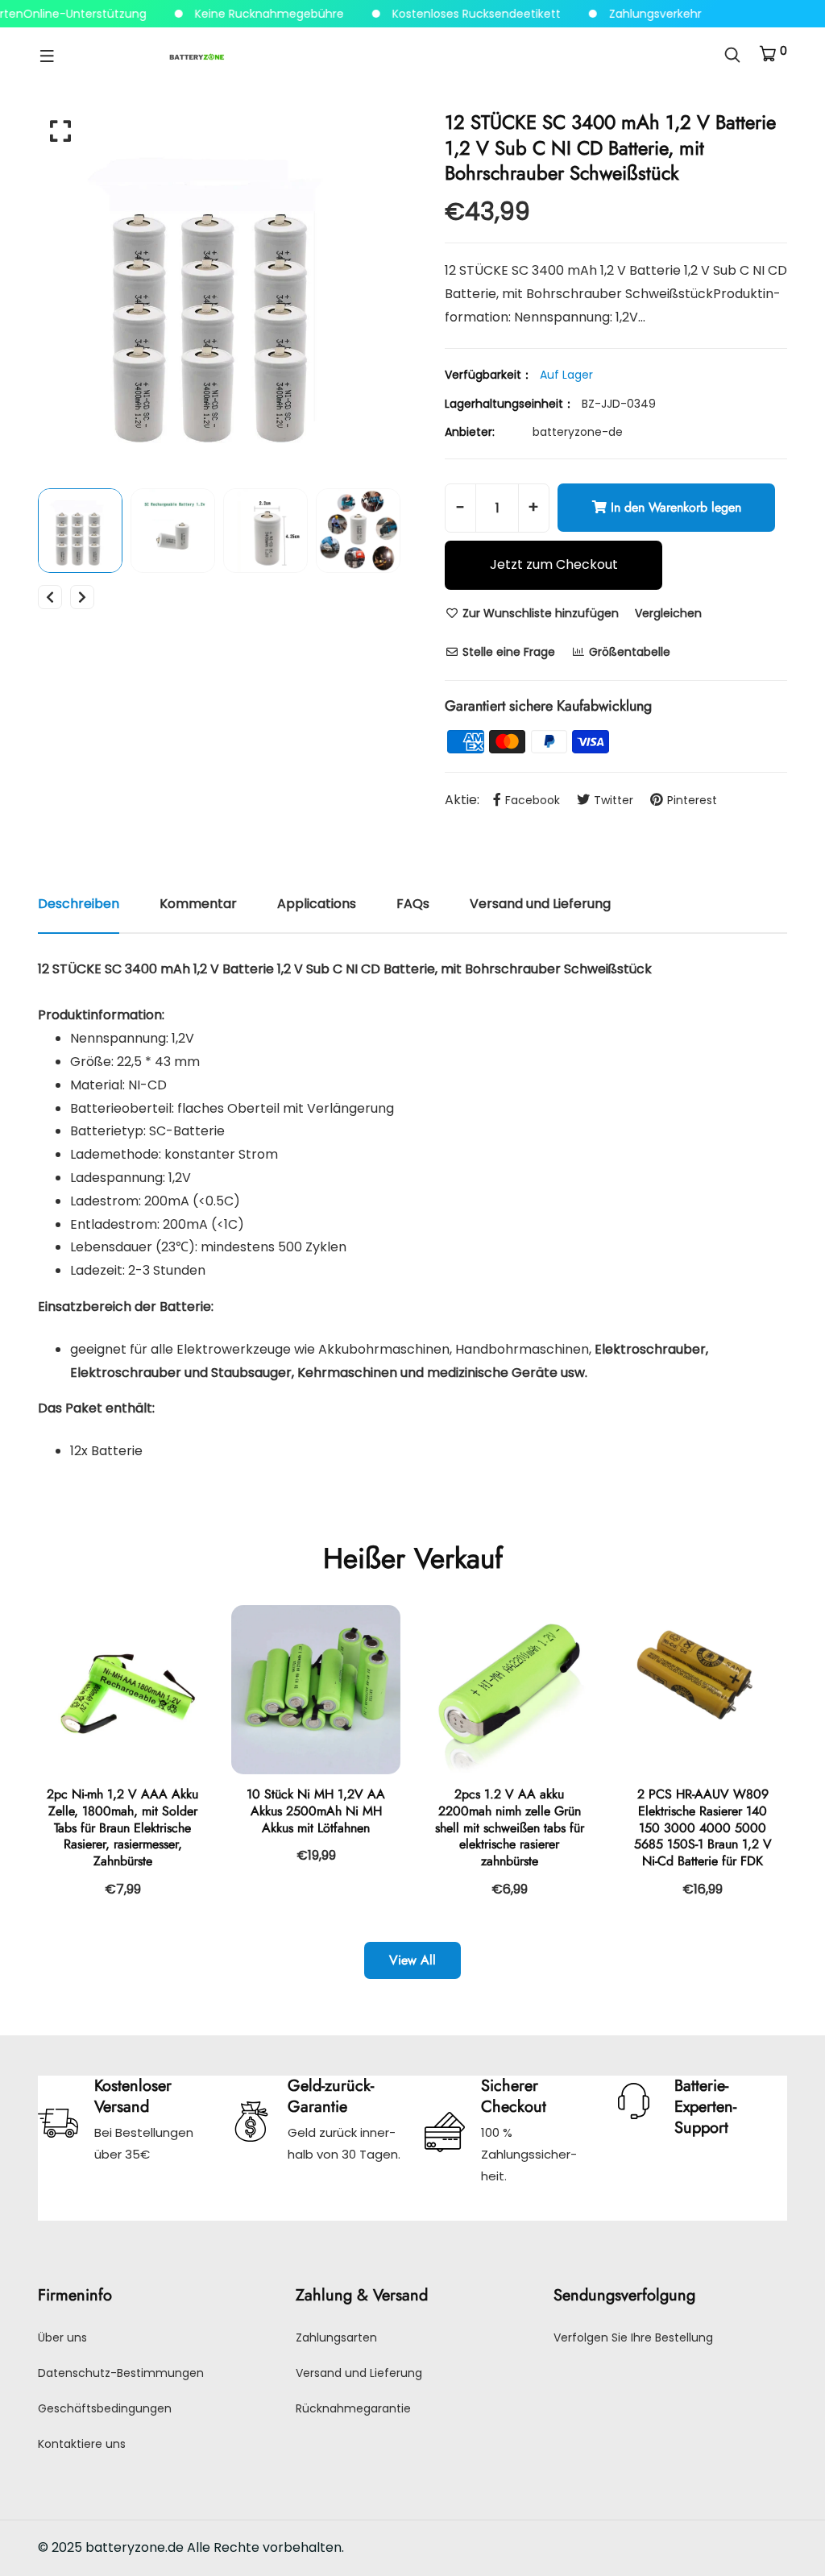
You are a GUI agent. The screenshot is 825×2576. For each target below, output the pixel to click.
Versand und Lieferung (359, 2373)
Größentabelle (628, 652)
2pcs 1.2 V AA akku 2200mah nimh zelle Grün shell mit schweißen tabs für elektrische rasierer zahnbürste (510, 1827)
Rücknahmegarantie (353, 2408)
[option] (219, 291)
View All (412, 1960)
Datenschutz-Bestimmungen (121, 2373)
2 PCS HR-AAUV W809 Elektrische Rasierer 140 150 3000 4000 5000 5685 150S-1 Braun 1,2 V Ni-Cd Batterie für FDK (703, 1827)
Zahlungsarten (336, 2337)
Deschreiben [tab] (79, 904)
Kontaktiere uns (82, 2444)
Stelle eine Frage (507, 652)
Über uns (62, 2337)
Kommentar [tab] (198, 904)
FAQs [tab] (413, 904)
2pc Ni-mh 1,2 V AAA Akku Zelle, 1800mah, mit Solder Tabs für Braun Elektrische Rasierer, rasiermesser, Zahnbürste (122, 1827)
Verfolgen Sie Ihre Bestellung (633, 2337)
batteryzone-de (578, 432)
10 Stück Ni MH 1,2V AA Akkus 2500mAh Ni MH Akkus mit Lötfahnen (316, 1811)
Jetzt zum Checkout (554, 564)
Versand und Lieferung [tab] (540, 904)
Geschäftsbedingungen (105, 2408)
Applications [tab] (317, 904)
